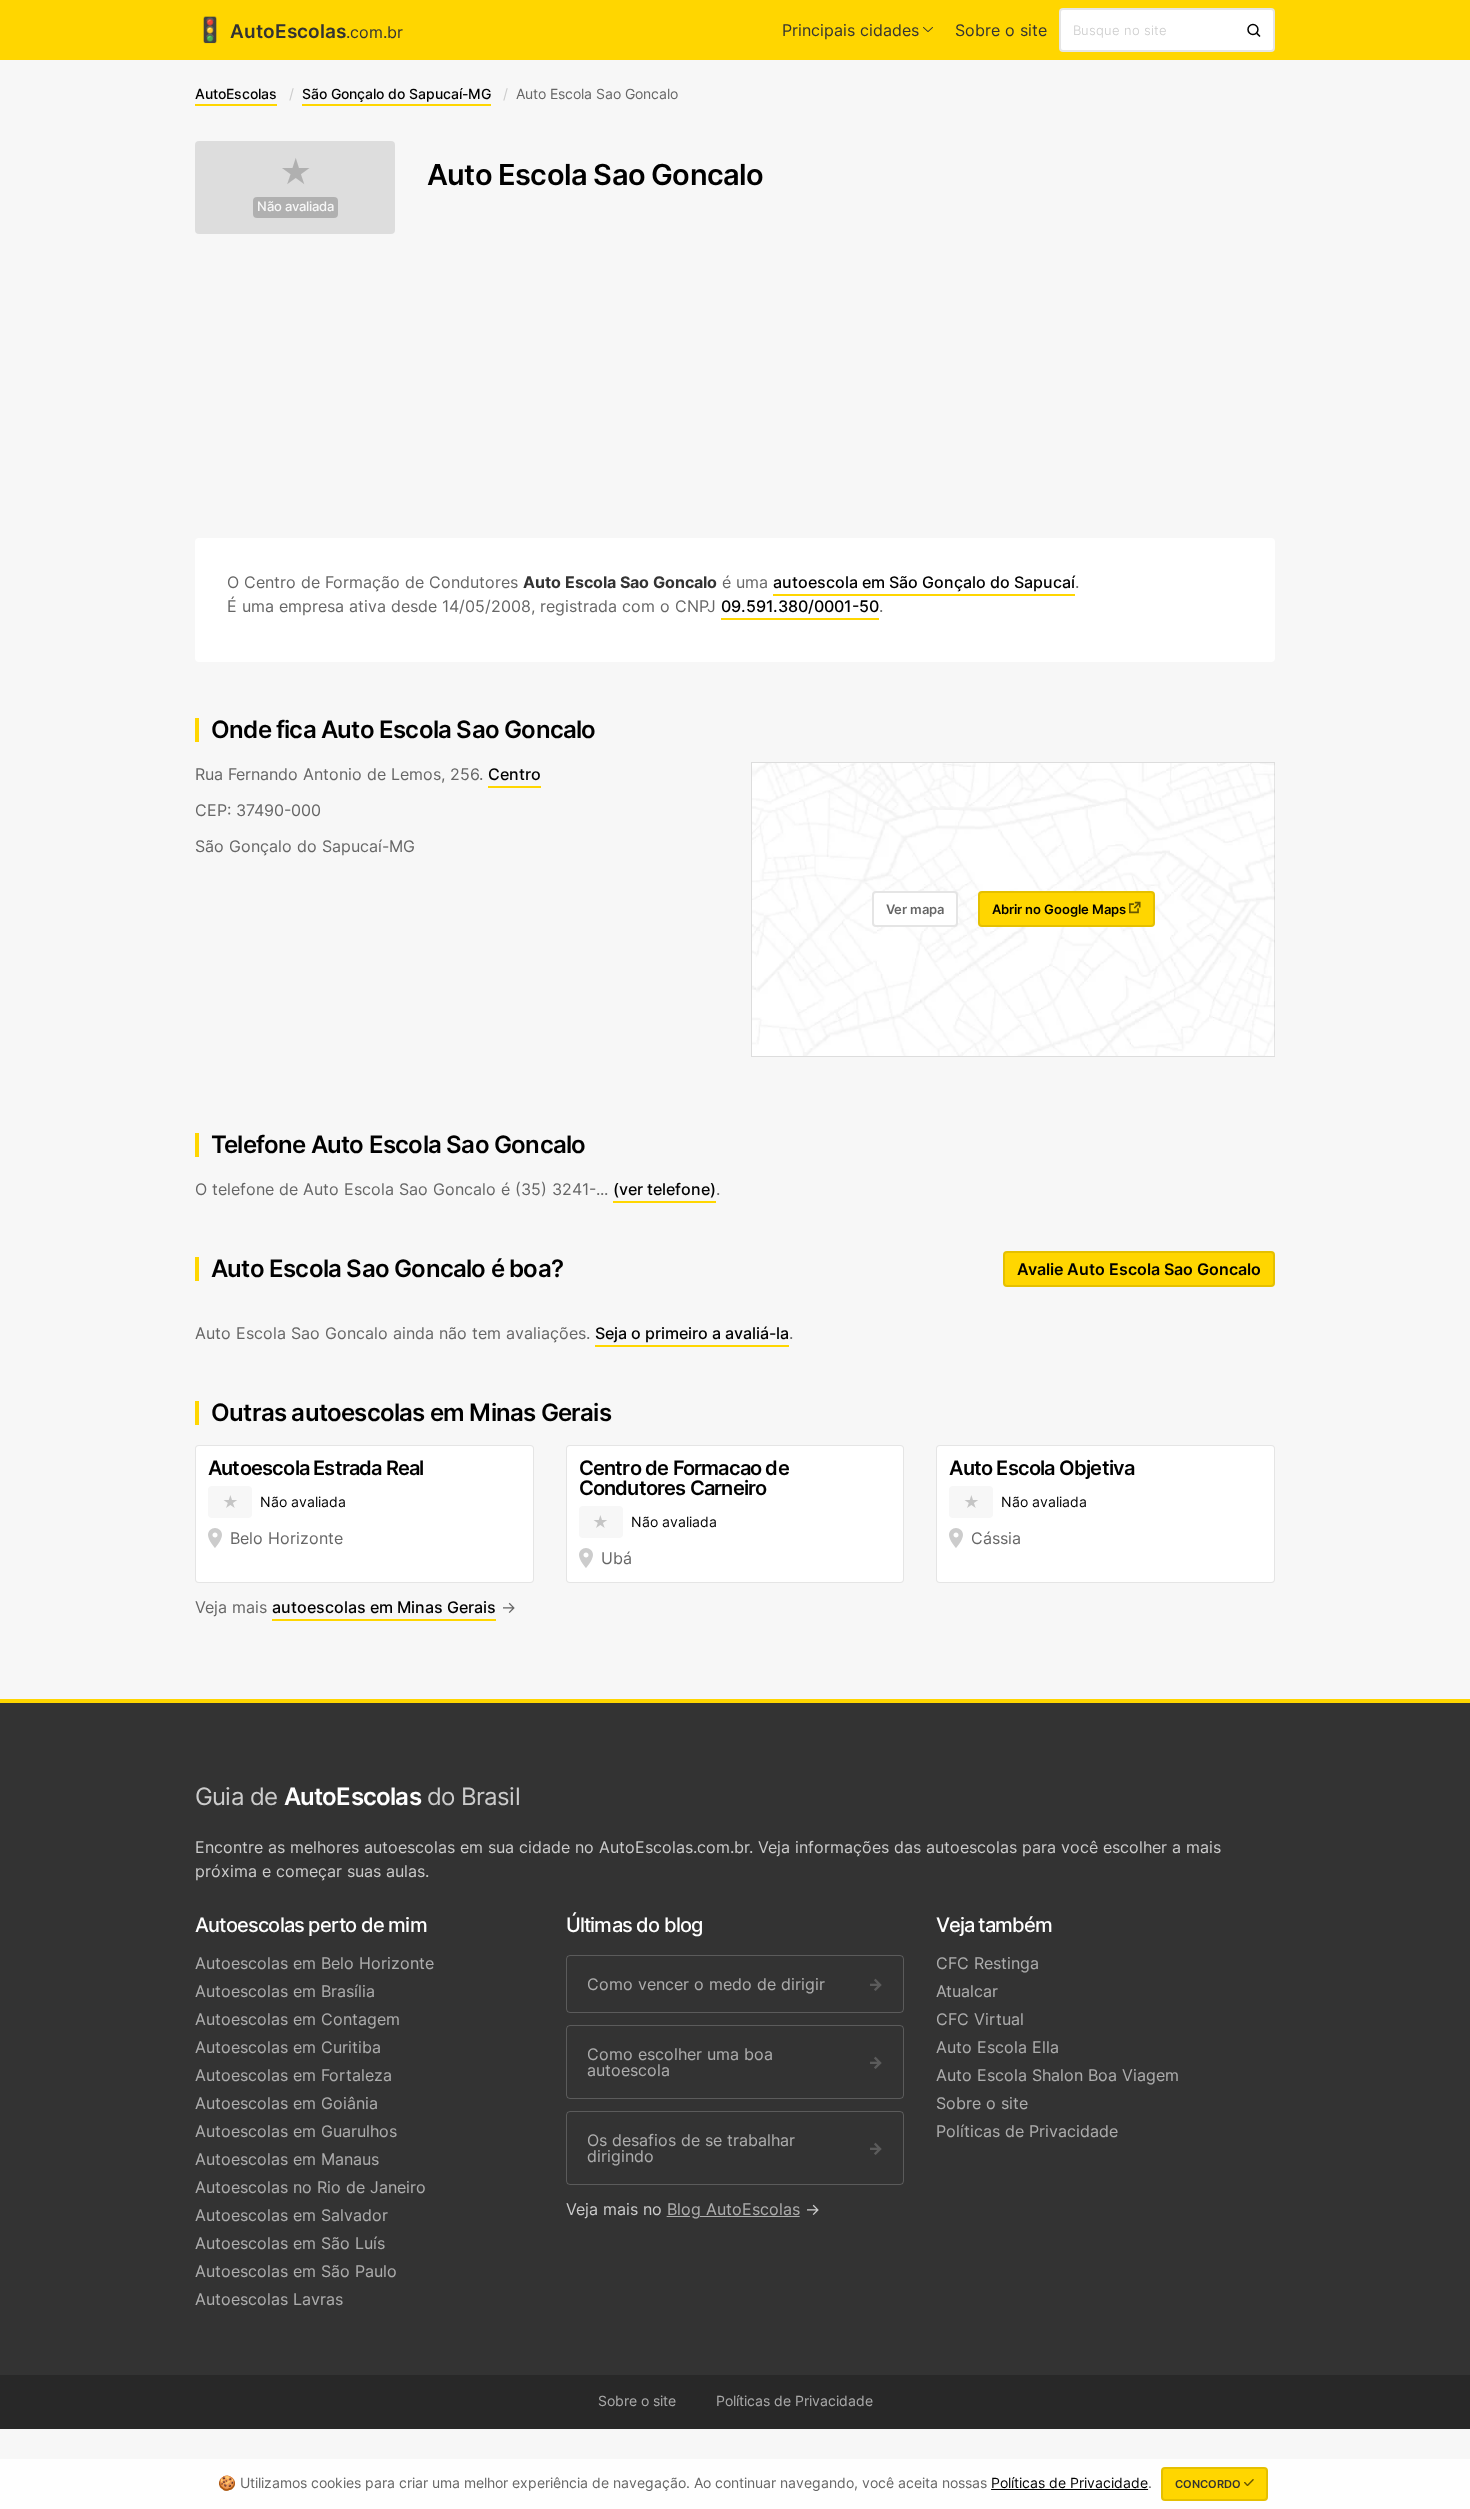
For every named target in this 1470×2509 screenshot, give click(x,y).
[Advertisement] (735, 386)
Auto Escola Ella (997, 2047)
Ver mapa (915, 909)
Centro (514, 774)
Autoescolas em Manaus (287, 2159)
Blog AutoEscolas (733, 2209)
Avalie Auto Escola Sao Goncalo (1139, 1269)
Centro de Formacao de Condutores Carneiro (684, 1478)
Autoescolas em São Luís (290, 2243)
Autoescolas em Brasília (285, 1991)
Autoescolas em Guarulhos (296, 2131)
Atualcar (967, 1991)
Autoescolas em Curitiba (288, 2047)
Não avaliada (295, 206)
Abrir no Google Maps (1060, 909)
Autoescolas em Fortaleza (293, 2075)
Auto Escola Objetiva (1041, 1468)
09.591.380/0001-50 (800, 606)
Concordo (1209, 2484)
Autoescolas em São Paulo (296, 2271)
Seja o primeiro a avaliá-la (692, 1333)
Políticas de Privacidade (1027, 2131)
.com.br (299, 32)
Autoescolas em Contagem (297, 2019)
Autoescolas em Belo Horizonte (314, 1963)
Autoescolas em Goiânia (286, 2103)
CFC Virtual (980, 2019)
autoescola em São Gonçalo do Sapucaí (924, 582)
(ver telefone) (664, 1189)
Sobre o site (1001, 30)
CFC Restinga (987, 1963)
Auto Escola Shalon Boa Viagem (1057, 2075)
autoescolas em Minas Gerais (384, 1607)
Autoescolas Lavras (269, 2299)
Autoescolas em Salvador (291, 2215)
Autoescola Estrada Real (316, 1468)
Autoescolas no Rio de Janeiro (310, 2187)
